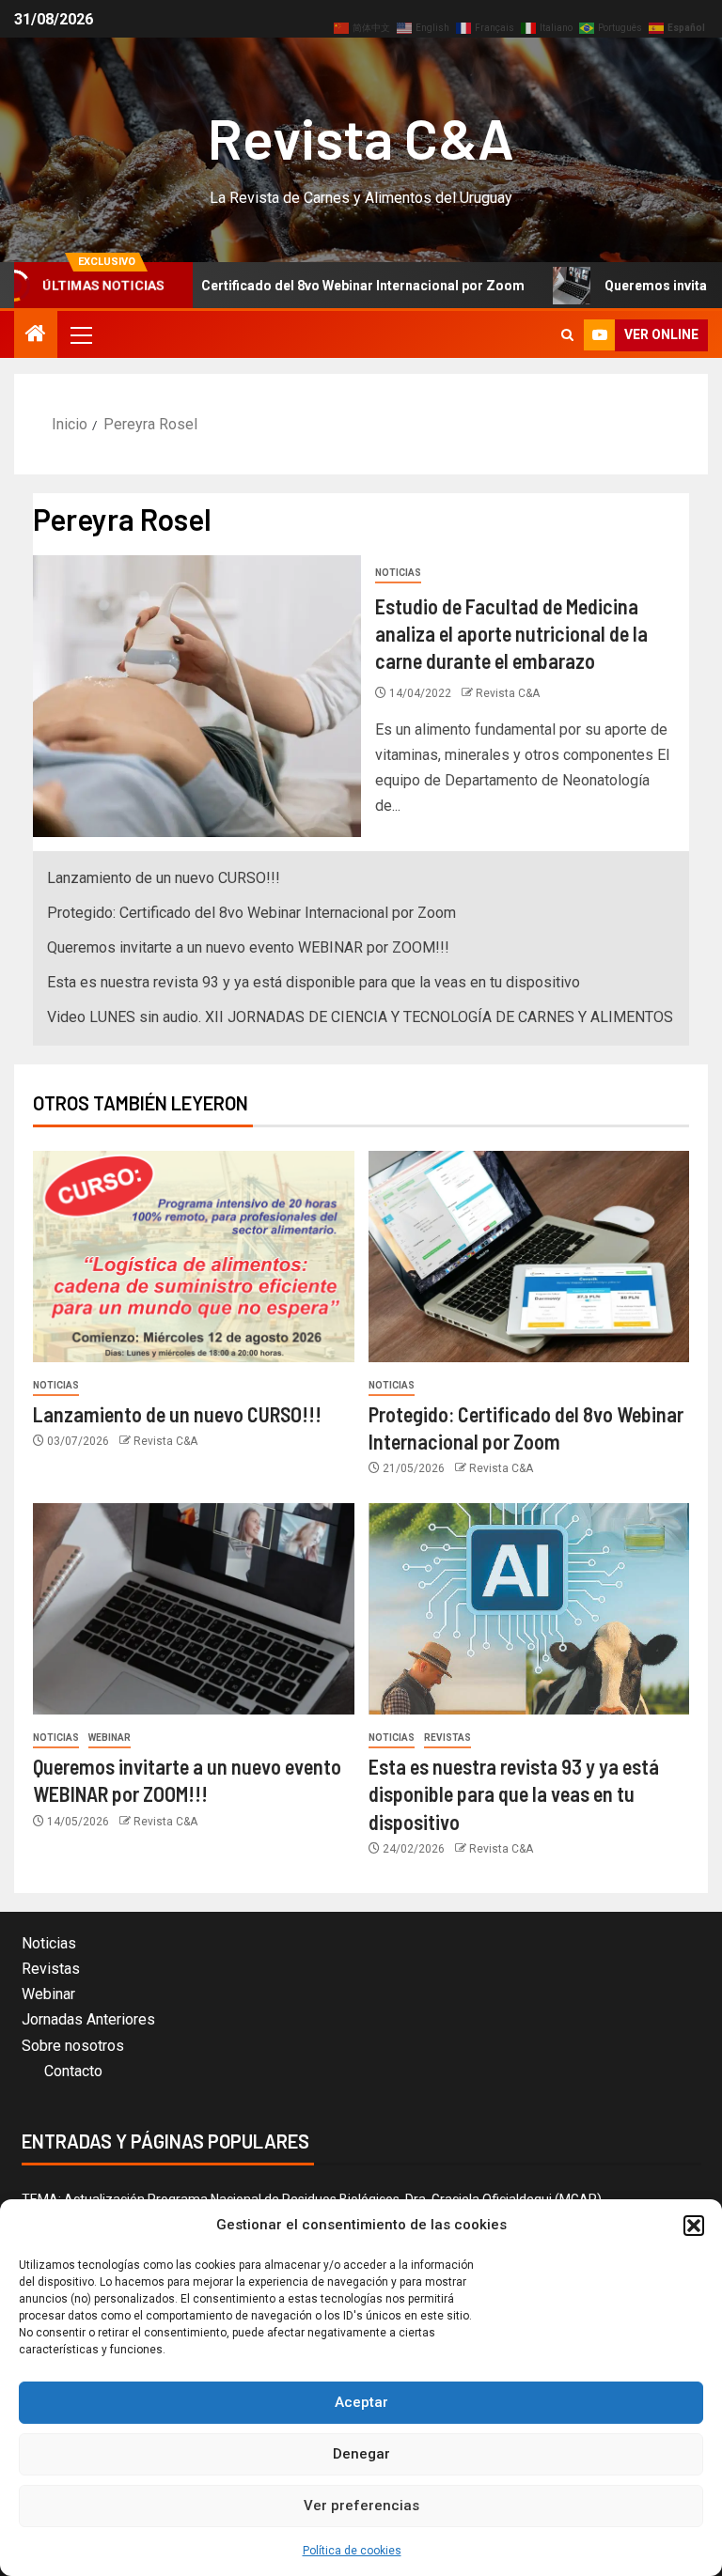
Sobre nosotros (73, 2046)
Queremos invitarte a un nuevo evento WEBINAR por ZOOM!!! (248, 947)
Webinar (110, 1738)
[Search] (567, 335)
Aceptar (361, 2402)
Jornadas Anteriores (88, 2019)
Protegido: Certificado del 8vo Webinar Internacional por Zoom (270, 286)
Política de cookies (352, 2551)
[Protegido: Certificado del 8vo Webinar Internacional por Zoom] (529, 1257)
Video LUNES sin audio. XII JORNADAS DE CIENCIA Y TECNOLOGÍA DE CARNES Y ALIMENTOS (360, 1017)
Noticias (398, 573)
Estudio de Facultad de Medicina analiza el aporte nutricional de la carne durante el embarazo (511, 634)
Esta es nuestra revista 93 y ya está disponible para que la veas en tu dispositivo (314, 982)
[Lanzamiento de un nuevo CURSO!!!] (194, 1257)
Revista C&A (361, 137)
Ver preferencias (361, 2506)
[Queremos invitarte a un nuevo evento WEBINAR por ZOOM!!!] (194, 1609)
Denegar (361, 2454)
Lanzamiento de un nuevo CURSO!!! (164, 878)
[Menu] (80, 334)
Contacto (73, 2071)
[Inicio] (36, 335)
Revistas (447, 1738)
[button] (694, 2226)
